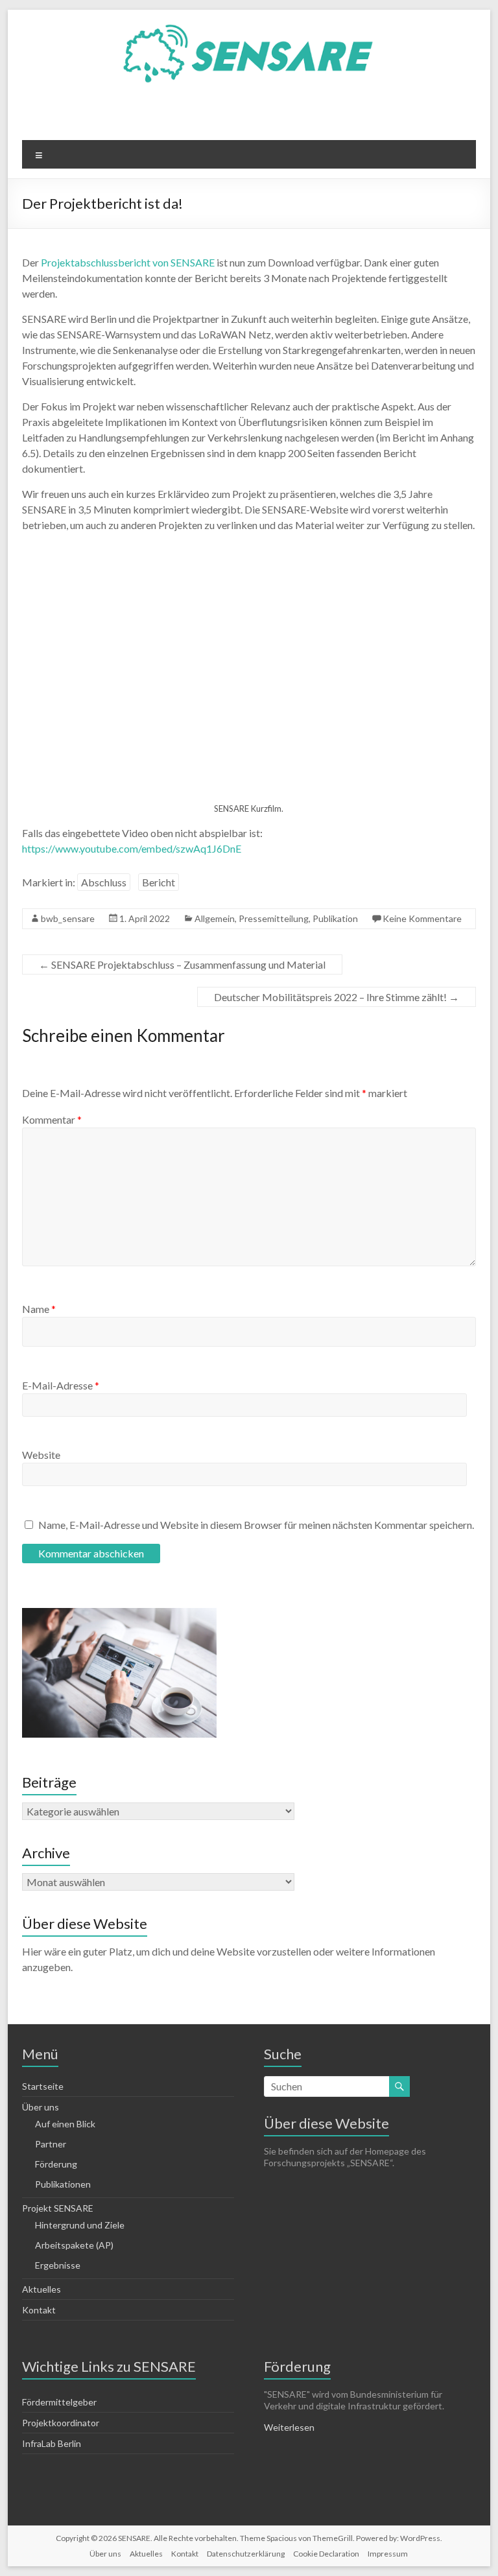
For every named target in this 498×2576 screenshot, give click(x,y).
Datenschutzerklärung (246, 2554)
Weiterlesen (289, 2427)
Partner (51, 2144)
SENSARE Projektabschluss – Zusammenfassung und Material (182, 964)
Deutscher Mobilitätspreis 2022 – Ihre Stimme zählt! (337, 997)
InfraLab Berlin (52, 2443)
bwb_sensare (68, 918)
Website (41, 1455)
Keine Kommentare (422, 918)
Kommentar (52, 1119)
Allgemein (215, 918)
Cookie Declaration (326, 2554)
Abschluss (104, 882)
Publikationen (63, 2184)
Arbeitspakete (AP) (74, 2245)
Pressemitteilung (274, 918)
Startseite (43, 2086)
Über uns (105, 2554)
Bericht (159, 882)
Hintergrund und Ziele (80, 2225)
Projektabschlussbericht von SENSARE (128, 262)
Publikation (335, 918)
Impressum (388, 2554)
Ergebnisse (58, 2265)
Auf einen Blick (65, 2124)
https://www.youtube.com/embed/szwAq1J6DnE (132, 848)
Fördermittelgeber (59, 2402)
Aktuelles (41, 2289)
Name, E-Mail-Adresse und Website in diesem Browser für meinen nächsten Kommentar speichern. (256, 1525)
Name (39, 1309)
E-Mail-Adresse (61, 1385)
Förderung (56, 2164)
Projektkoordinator (61, 2423)
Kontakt (39, 2310)
